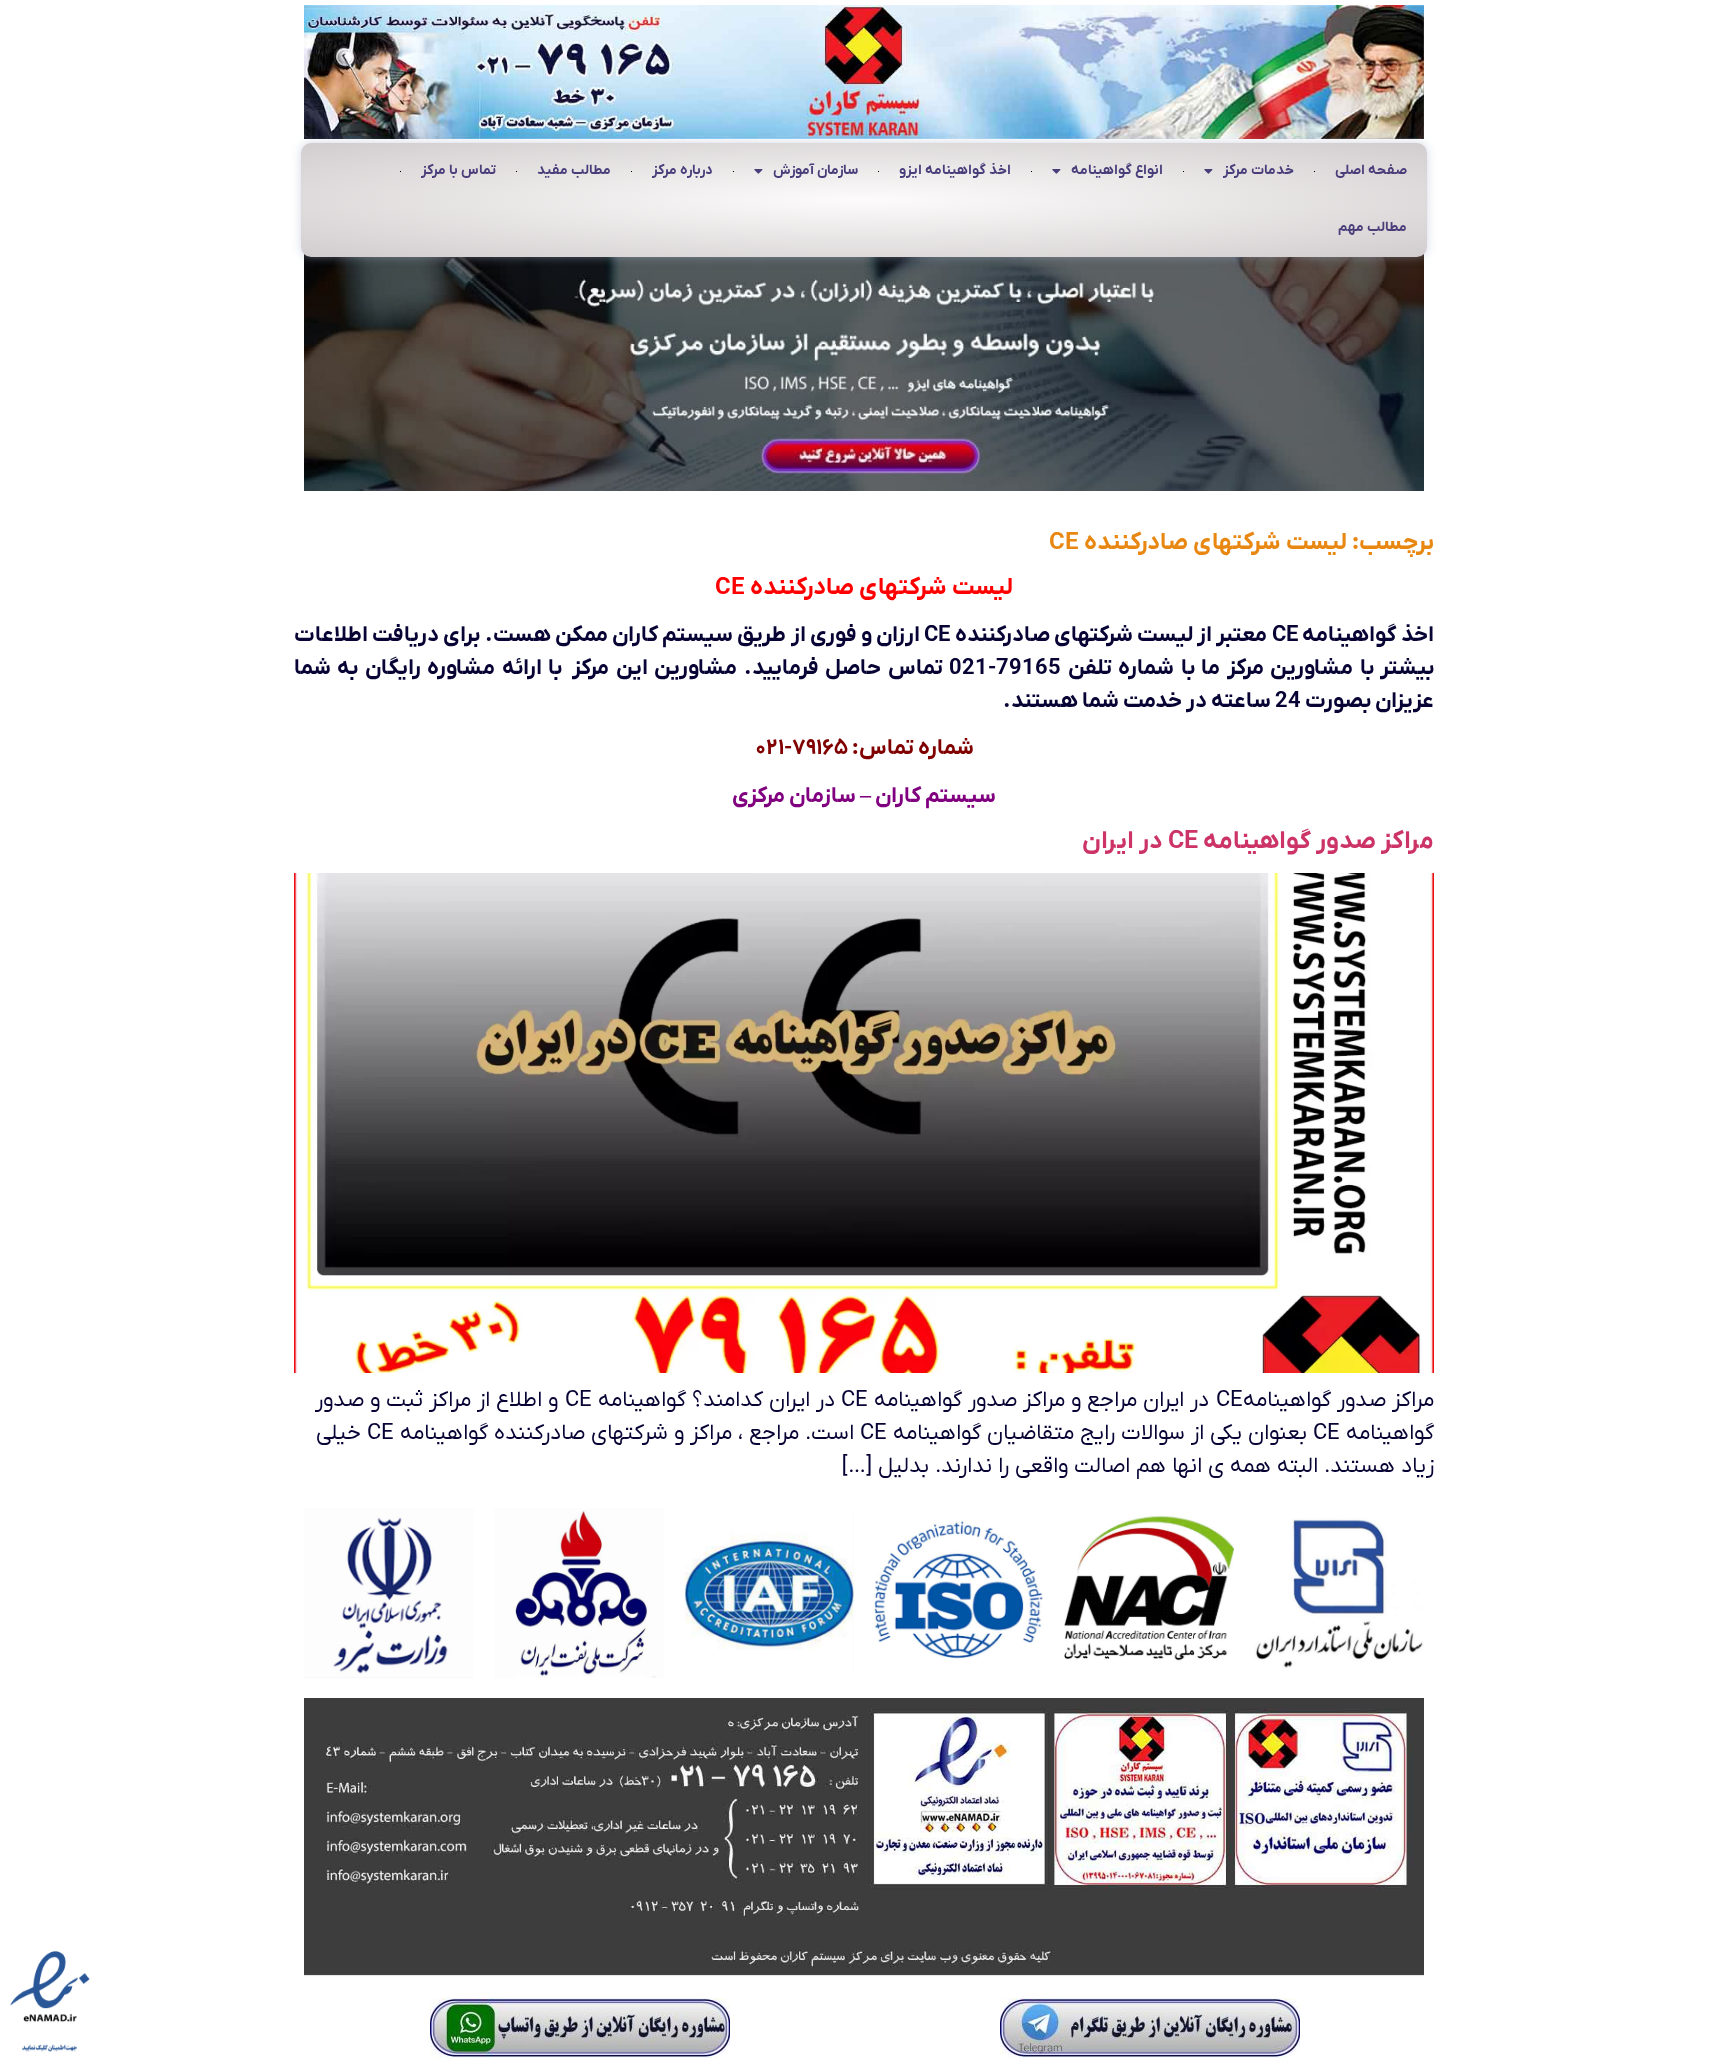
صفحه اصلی (1371, 170)
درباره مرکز (682, 170)
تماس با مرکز (458, 170)
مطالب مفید (574, 170)
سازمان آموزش (815, 170)
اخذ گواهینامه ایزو (955, 170)
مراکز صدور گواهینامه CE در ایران (1258, 841)
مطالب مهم (1372, 227)
